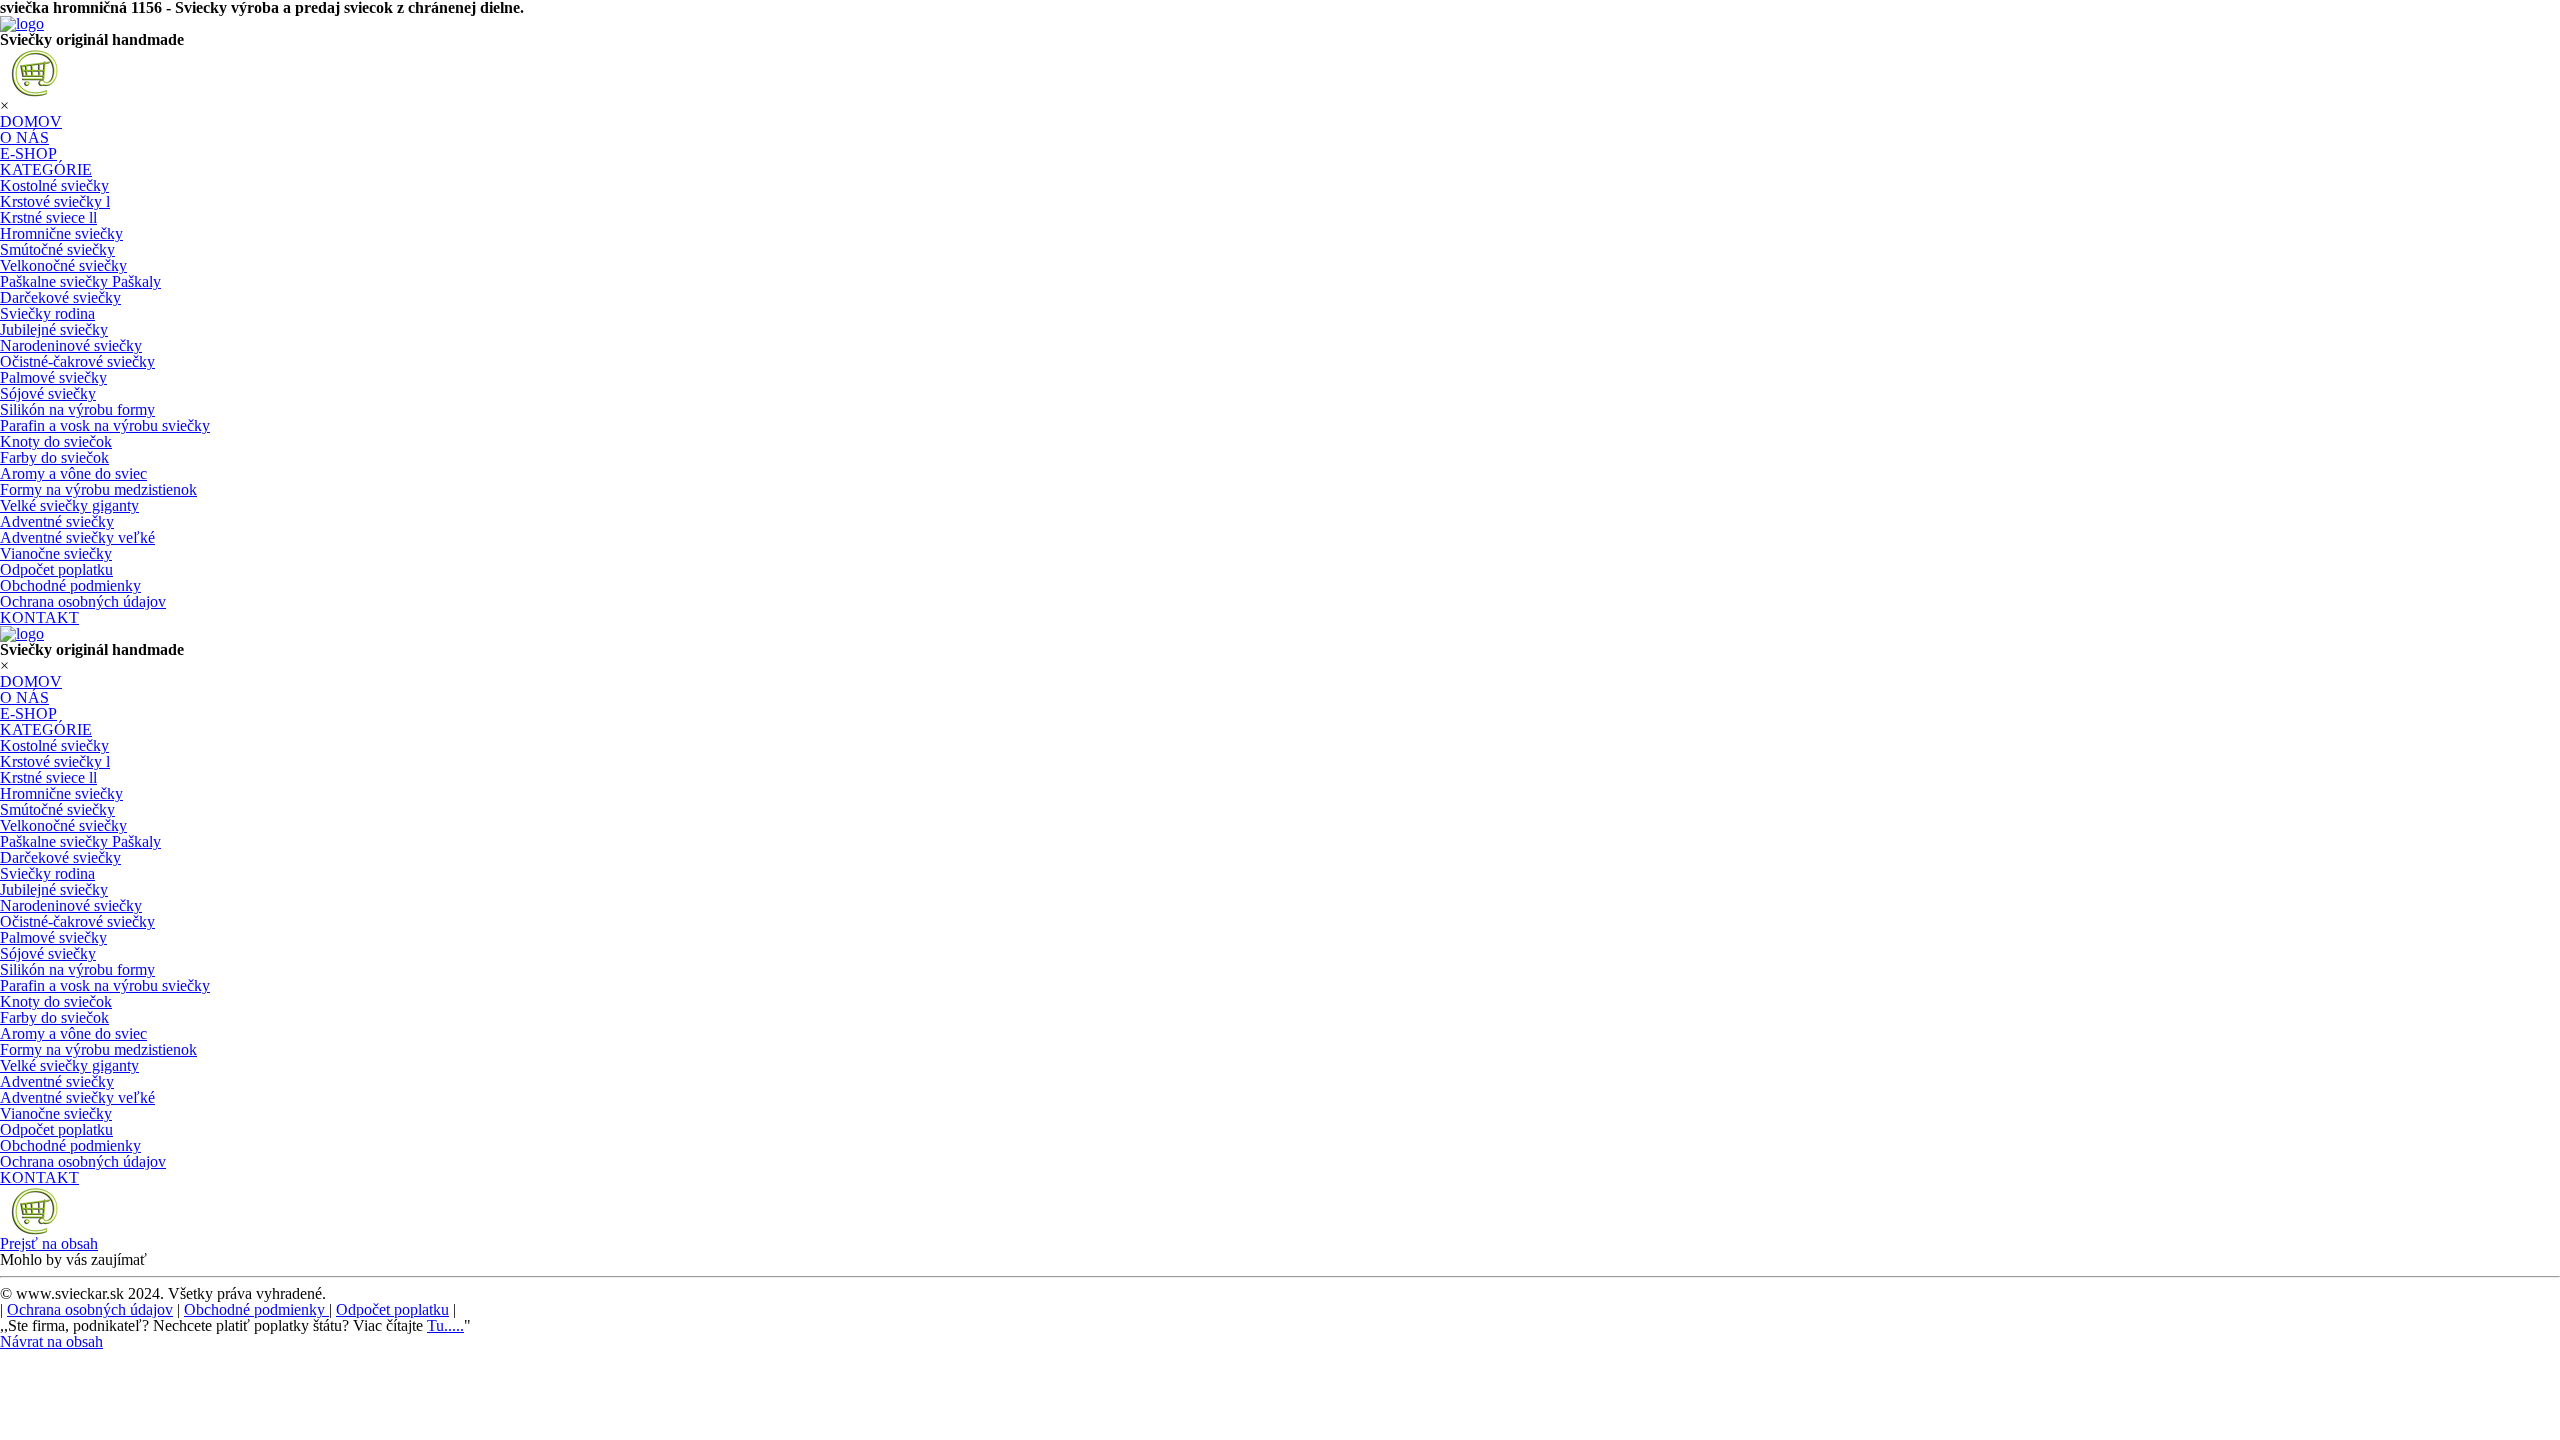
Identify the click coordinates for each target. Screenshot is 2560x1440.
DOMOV (31, 121)
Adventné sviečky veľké (77, 537)
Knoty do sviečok (56, 441)
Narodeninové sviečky (71, 345)
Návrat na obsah (51, 1341)
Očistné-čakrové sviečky (77, 361)
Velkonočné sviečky (63, 265)
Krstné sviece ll (48, 217)
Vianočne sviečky (56, 553)
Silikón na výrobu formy (77, 409)
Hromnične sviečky (61, 233)
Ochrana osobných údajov (83, 601)
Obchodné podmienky (70, 585)
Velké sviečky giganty (69, 505)
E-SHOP (28, 153)
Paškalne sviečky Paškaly (80, 281)
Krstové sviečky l (55, 201)
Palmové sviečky (53, 377)
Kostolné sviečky (54, 185)
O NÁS (24, 137)
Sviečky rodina (47, 313)
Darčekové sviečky (60, 297)
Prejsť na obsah (49, 1243)
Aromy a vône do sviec (73, 473)
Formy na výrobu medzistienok (98, 489)
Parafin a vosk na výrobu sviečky (105, 425)
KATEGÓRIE (46, 169)
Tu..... (445, 1325)
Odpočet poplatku (56, 569)
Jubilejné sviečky (54, 329)
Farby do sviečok (54, 457)
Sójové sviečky (48, 393)
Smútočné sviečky (57, 249)
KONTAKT (39, 617)
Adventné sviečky (57, 521)
